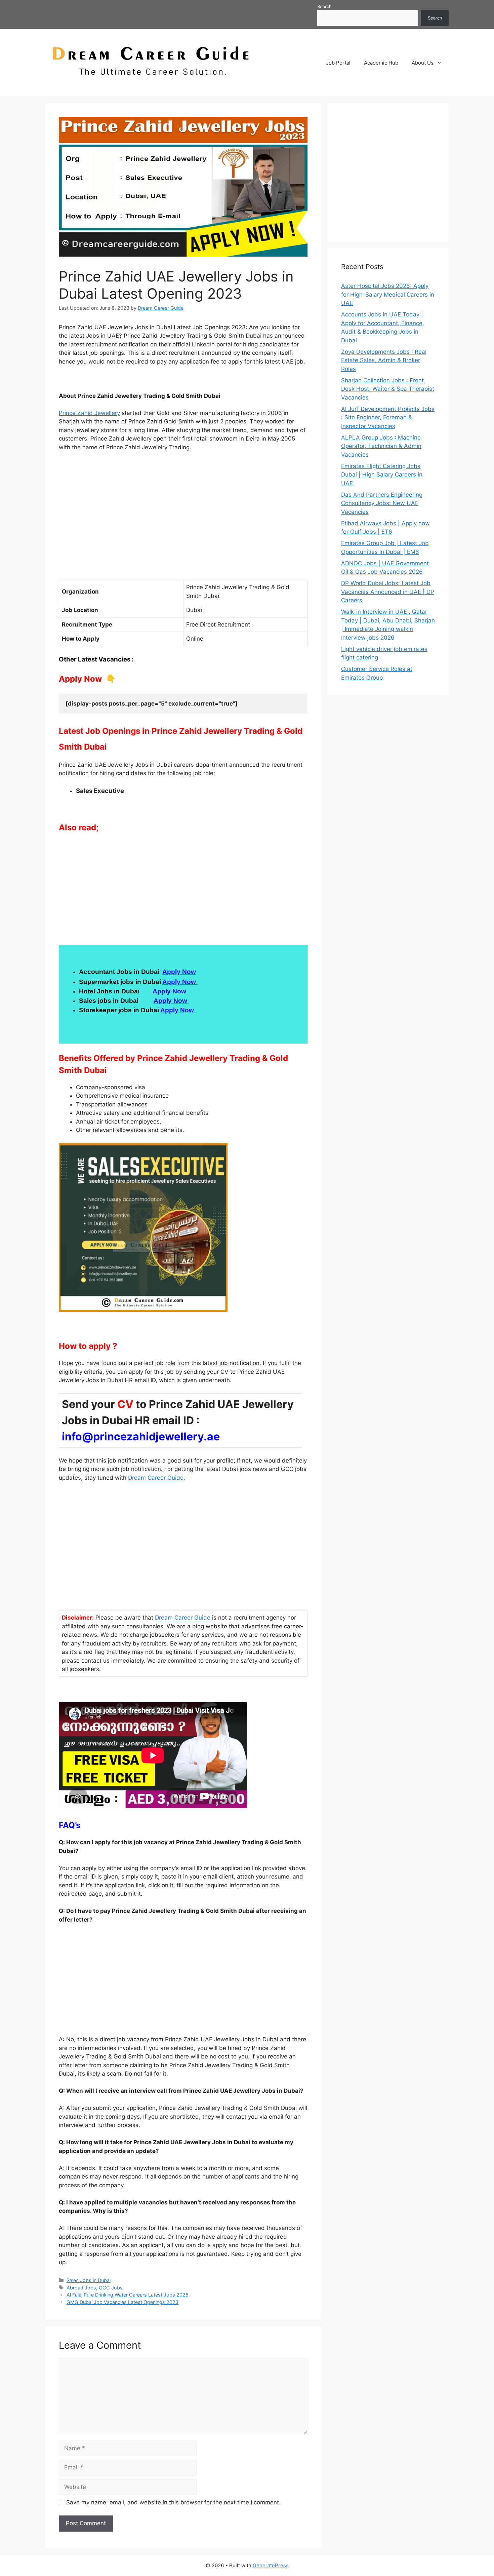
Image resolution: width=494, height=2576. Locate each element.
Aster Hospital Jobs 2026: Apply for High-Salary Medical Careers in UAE (388, 294)
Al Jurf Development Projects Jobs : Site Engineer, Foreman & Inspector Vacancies (388, 418)
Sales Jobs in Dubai (89, 2280)
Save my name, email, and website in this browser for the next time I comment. (173, 2502)
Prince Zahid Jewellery (89, 413)
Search (324, 6)
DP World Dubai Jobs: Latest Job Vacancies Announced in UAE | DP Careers (388, 592)
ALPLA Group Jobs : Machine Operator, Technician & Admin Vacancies (381, 446)
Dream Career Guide (183, 1618)
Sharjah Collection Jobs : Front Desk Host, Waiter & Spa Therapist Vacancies (388, 389)
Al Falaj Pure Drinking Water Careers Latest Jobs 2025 (128, 2295)
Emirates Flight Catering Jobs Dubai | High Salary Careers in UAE (382, 475)
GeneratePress (271, 2565)
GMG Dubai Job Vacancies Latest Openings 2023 (122, 2302)
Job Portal (338, 63)
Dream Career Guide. (157, 1478)
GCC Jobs (111, 2288)
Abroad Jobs (81, 2288)
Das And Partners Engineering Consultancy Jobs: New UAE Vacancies (382, 503)
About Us (423, 63)
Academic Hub (381, 63)
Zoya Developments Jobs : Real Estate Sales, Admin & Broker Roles (384, 360)
